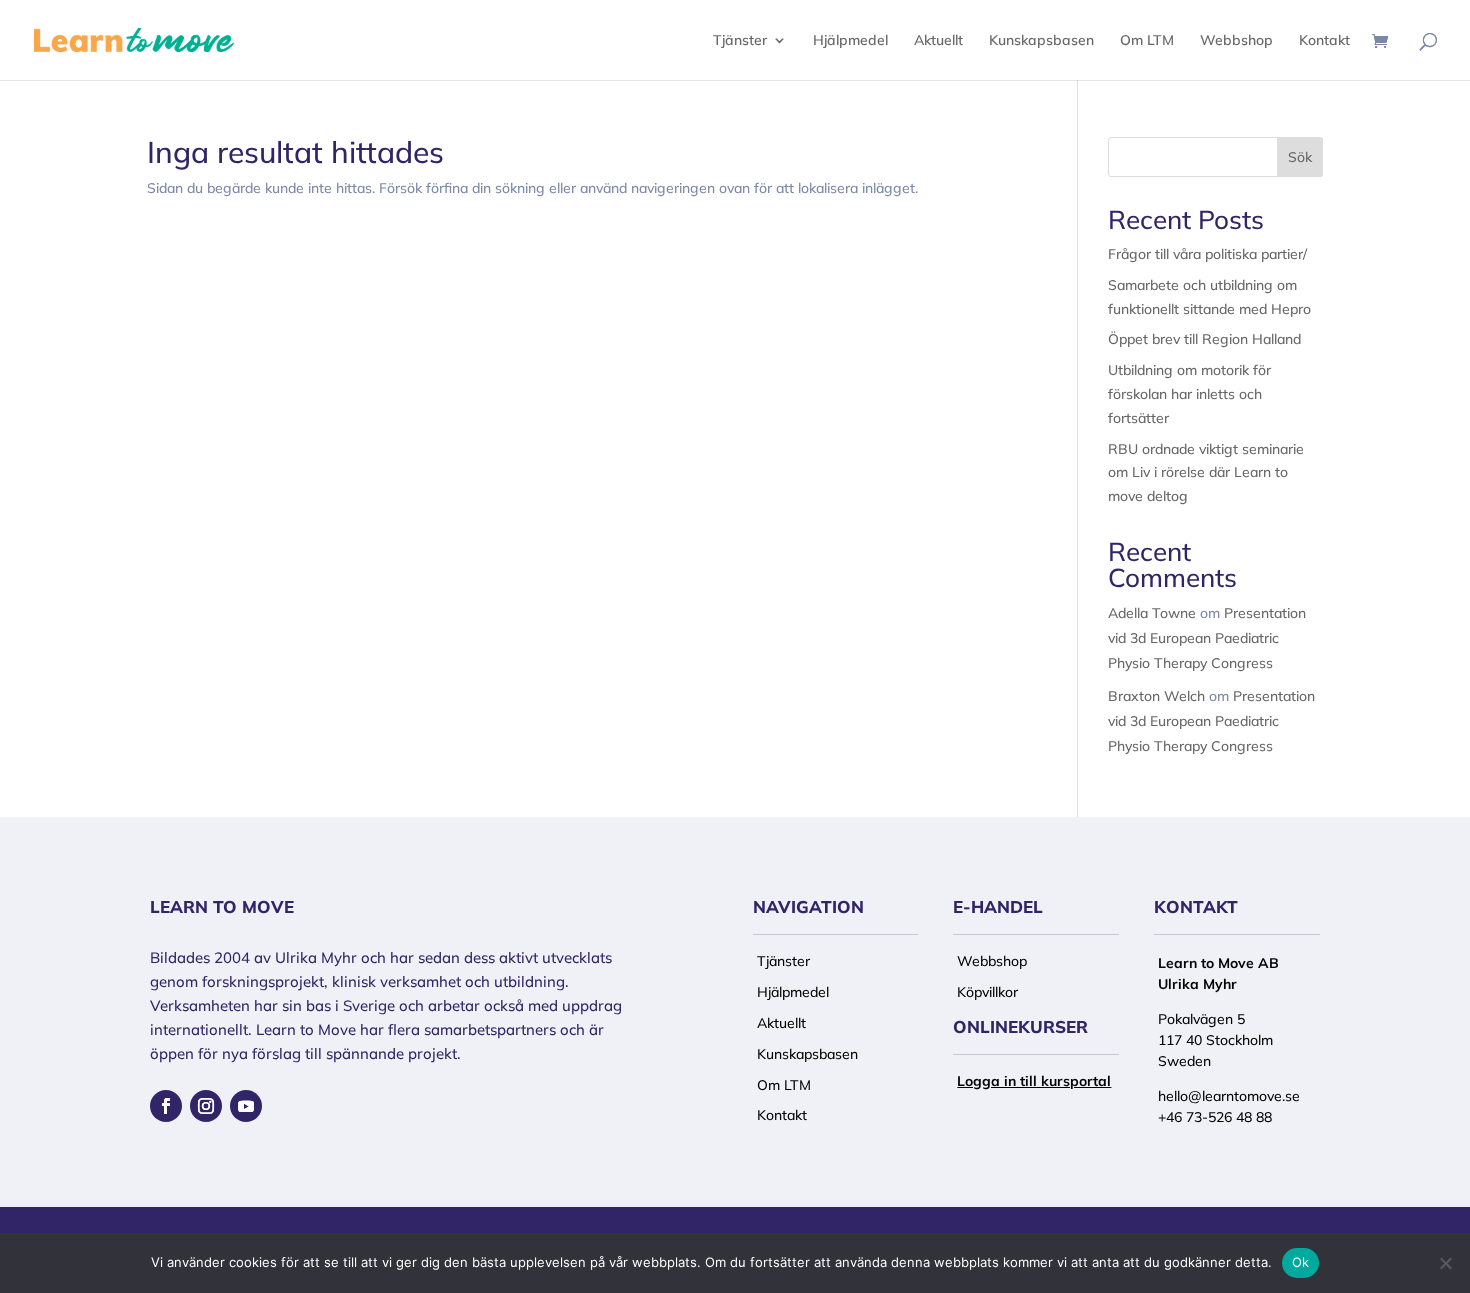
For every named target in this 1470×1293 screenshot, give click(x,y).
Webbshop (1236, 41)
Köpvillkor (987, 992)
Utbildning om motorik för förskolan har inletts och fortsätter (1189, 394)
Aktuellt (938, 41)
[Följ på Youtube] (246, 1106)
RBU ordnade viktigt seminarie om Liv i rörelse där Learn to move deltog (1206, 473)
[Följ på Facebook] (166, 1106)
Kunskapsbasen (1041, 41)
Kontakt (1324, 41)
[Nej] (1445, 1263)
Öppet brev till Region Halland (1204, 339)
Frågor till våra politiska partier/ (1207, 254)
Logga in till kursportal (1034, 1081)
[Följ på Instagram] (206, 1106)
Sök (1300, 157)
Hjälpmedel (850, 41)
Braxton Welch (1156, 696)
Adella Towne (1152, 613)
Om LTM (1147, 41)
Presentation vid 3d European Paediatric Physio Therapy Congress (1207, 638)
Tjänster (740, 41)
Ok (1301, 1262)
